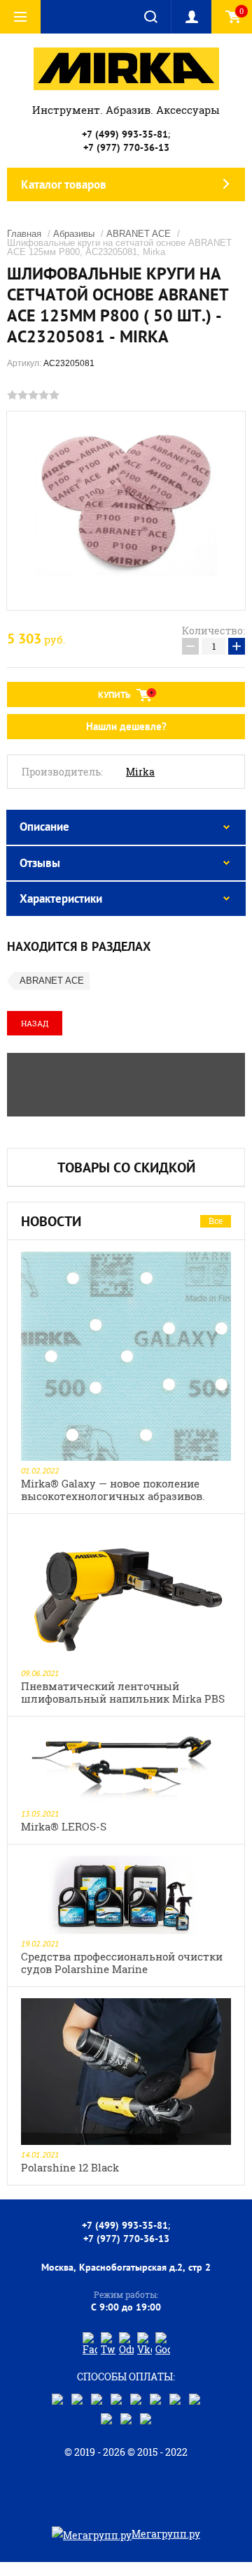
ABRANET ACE (139, 234)
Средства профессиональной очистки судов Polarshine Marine (122, 1963)
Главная (24, 234)
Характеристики (61, 898)
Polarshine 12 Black (70, 2167)
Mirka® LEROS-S (64, 1826)
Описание (44, 827)
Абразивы (74, 234)
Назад (35, 1023)
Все (216, 1221)
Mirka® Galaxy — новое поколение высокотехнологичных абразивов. (113, 1490)
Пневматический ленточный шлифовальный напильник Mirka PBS (123, 1692)
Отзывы (40, 863)
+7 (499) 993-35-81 (125, 134)
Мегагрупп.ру (166, 2534)
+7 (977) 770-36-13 (126, 147)
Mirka (140, 772)
